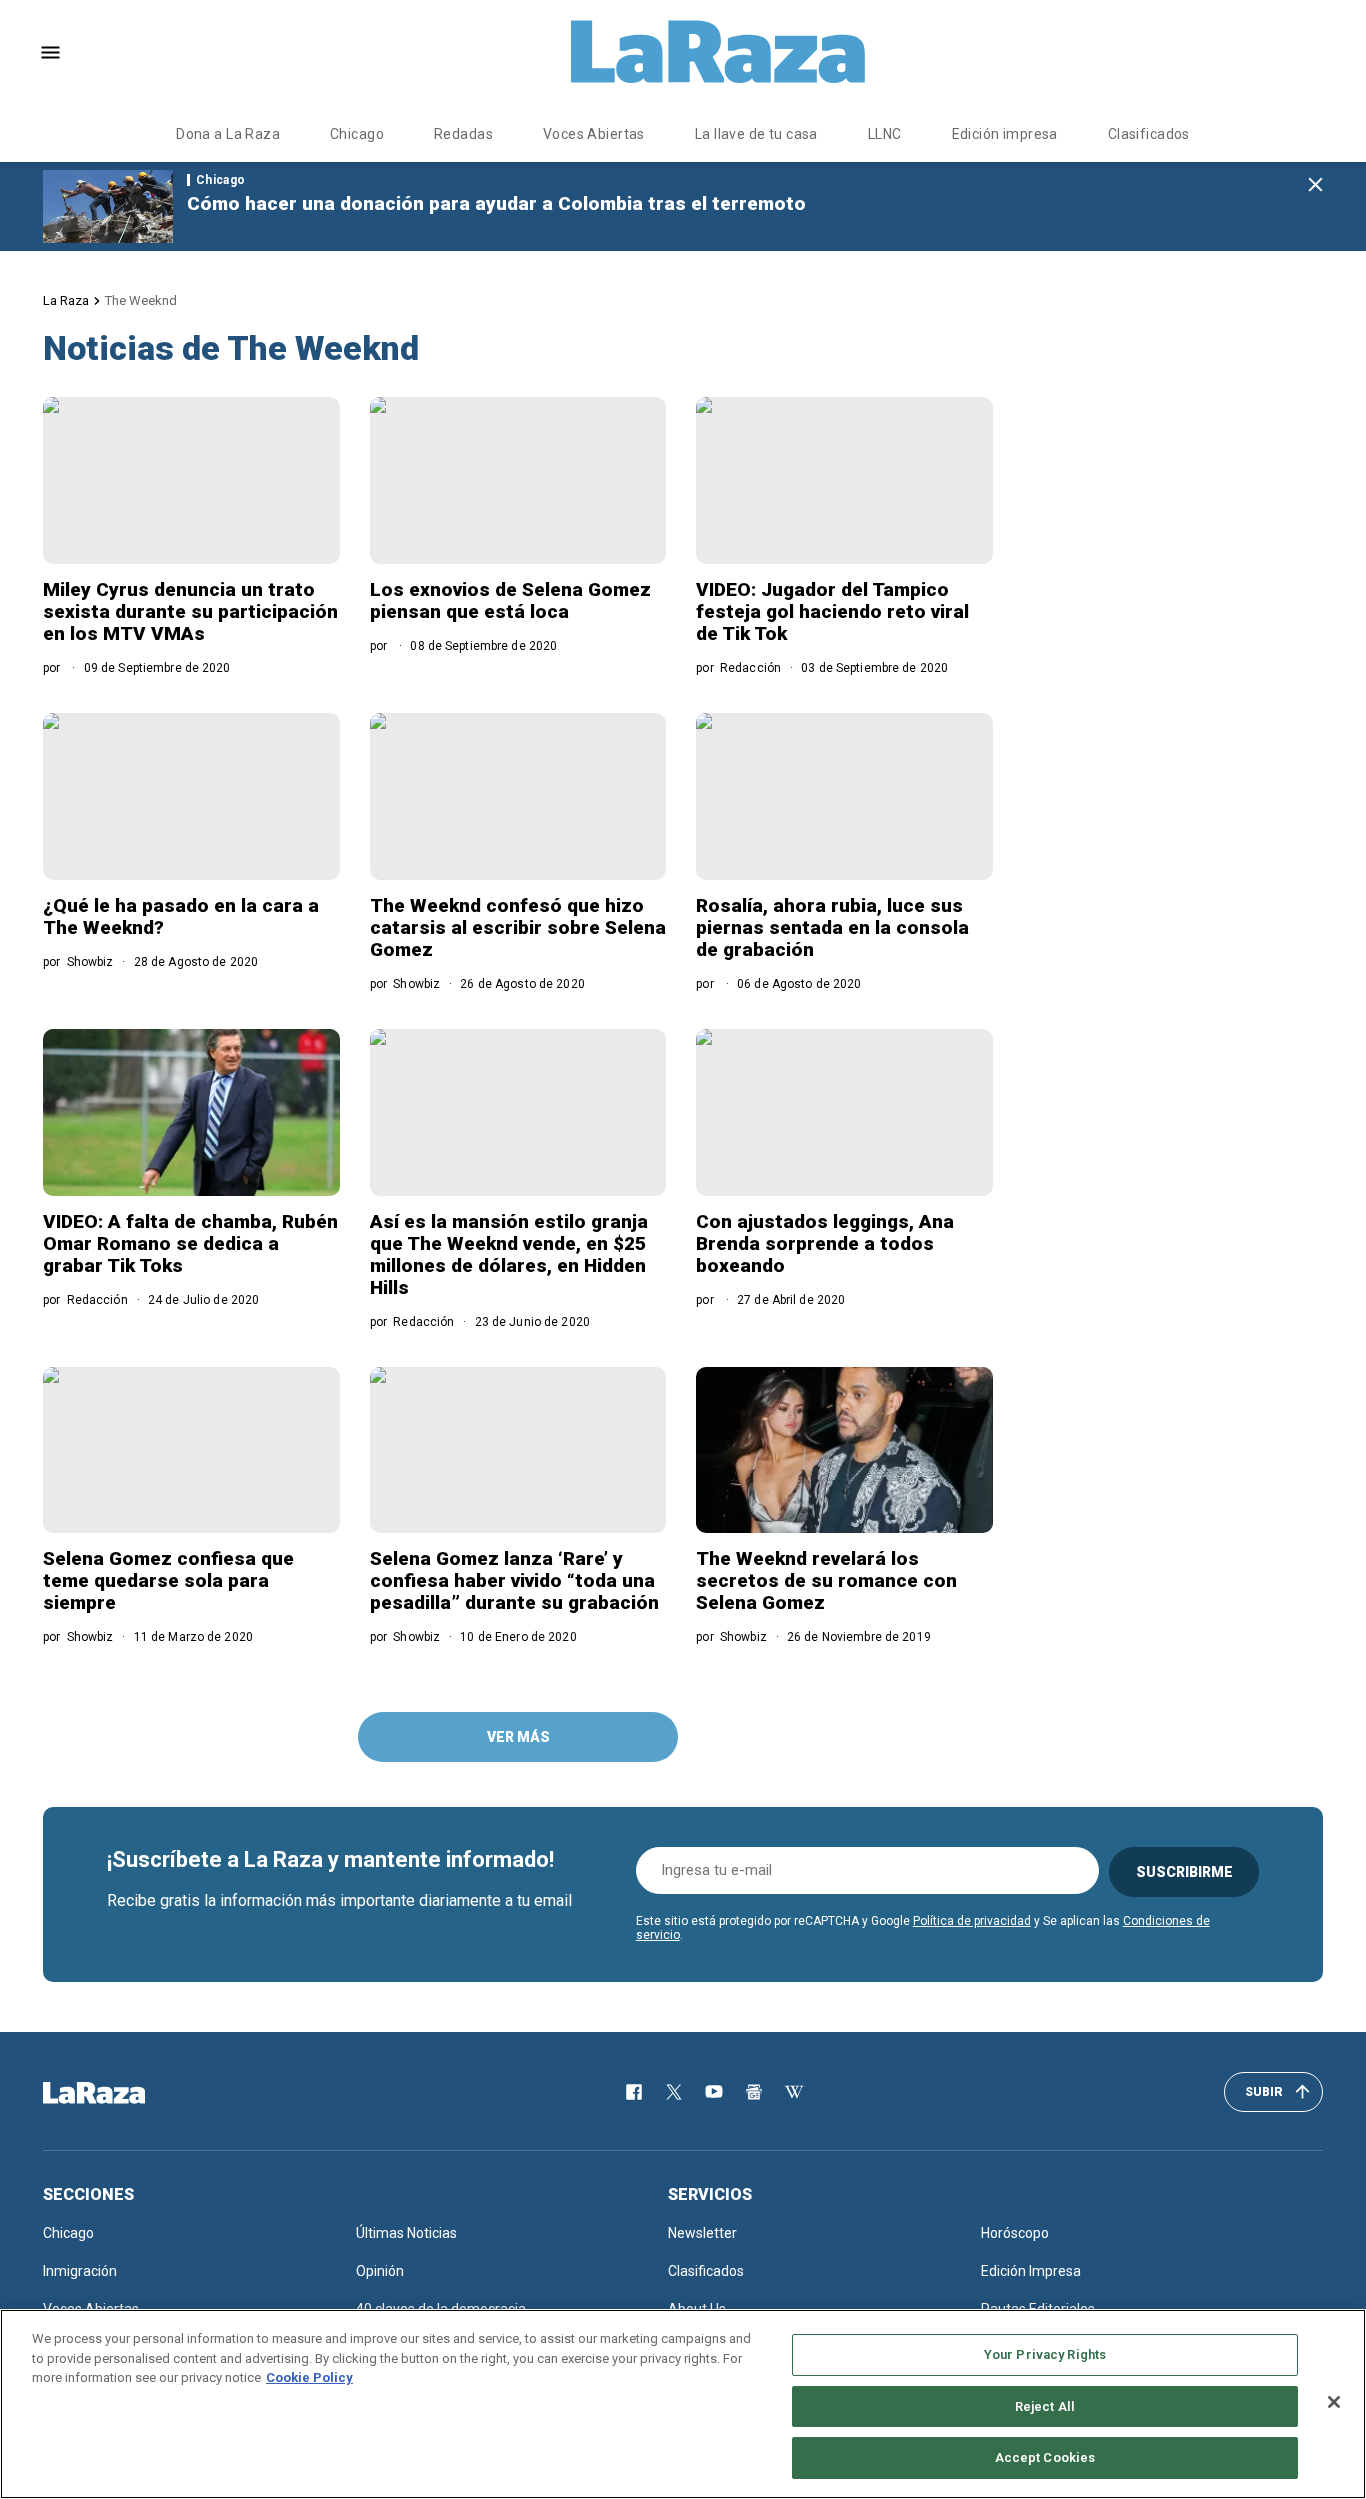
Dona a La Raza (228, 134)
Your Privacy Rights (1045, 2354)
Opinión (380, 2271)
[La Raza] (718, 52)
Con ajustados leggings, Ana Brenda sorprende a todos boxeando (825, 1243)
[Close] (1334, 2402)
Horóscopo (1015, 2233)
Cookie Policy (309, 2377)
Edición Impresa (1031, 2271)
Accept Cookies (1045, 2457)
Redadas (463, 134)
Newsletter (702, 2233)
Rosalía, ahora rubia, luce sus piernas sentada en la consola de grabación (832, 927)
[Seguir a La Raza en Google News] (754, 2092)
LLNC (885, 134)
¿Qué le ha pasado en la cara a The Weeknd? (181, 916)
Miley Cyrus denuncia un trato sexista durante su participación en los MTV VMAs (190, 611)
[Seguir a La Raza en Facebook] (634, 2092)
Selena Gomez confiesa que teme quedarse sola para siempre (168, 1580)
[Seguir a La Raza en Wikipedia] (794, 2092)
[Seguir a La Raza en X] (674, 2092)
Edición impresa (1005, 134)
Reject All (1045, 2406)
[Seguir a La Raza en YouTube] (714, 2092)
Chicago (357, 134)
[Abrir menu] (50, 52)
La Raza (66, 300)
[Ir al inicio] (123, 2093)
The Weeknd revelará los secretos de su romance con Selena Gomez (826, 1580)
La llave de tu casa (756, 134)
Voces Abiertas (594, 134)
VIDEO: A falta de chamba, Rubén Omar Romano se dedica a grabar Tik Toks (190, 1243)
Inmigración (80, 2271)
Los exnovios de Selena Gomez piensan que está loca (510, 600)
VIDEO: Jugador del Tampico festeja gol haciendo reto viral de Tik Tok (832, 611)
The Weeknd (141, 300)
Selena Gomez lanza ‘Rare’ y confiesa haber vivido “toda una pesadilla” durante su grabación (514, 1580)
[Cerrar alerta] (1315, 185)
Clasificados (1149, 134)
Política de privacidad (972, 1921)
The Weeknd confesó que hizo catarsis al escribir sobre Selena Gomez (518, 927)
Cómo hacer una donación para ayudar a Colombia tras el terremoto (496, 203)
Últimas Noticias (406, 2233)
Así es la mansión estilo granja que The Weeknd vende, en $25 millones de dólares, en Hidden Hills (509, 1254)
